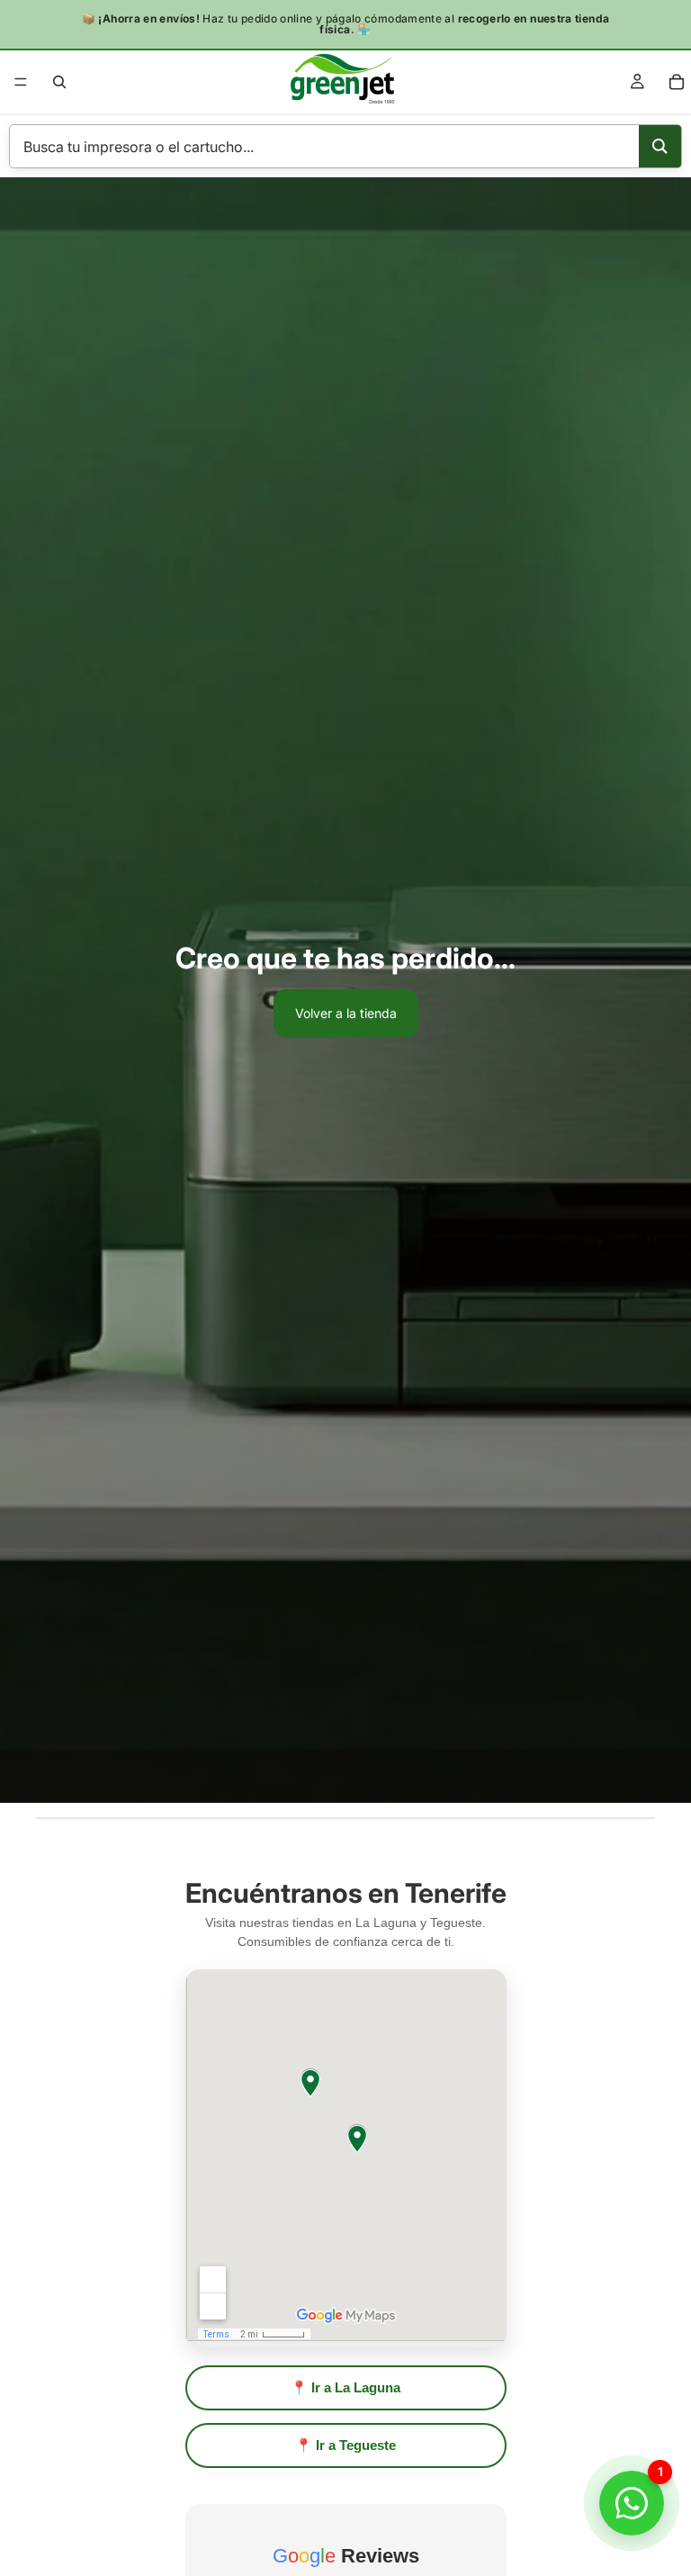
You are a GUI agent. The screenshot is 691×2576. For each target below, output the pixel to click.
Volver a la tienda (346, 1013)
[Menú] (21, 82)
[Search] (660, 146)
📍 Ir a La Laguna (345, 2387)
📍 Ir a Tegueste (345, 2445)
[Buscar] (59, 82)
